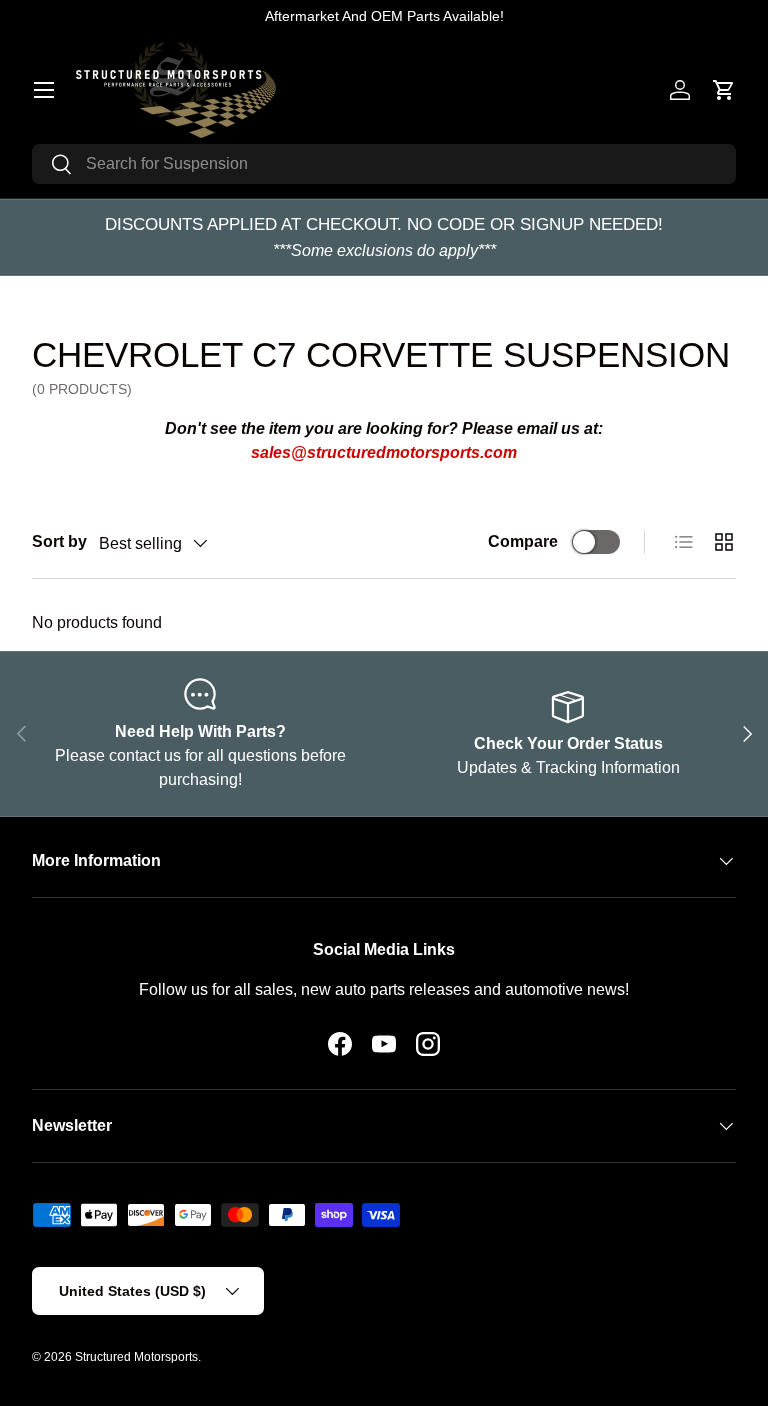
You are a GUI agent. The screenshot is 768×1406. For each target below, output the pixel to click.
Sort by (59, 541)
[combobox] (384, 164)
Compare (523, 541)
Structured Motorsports (136, 1357)
